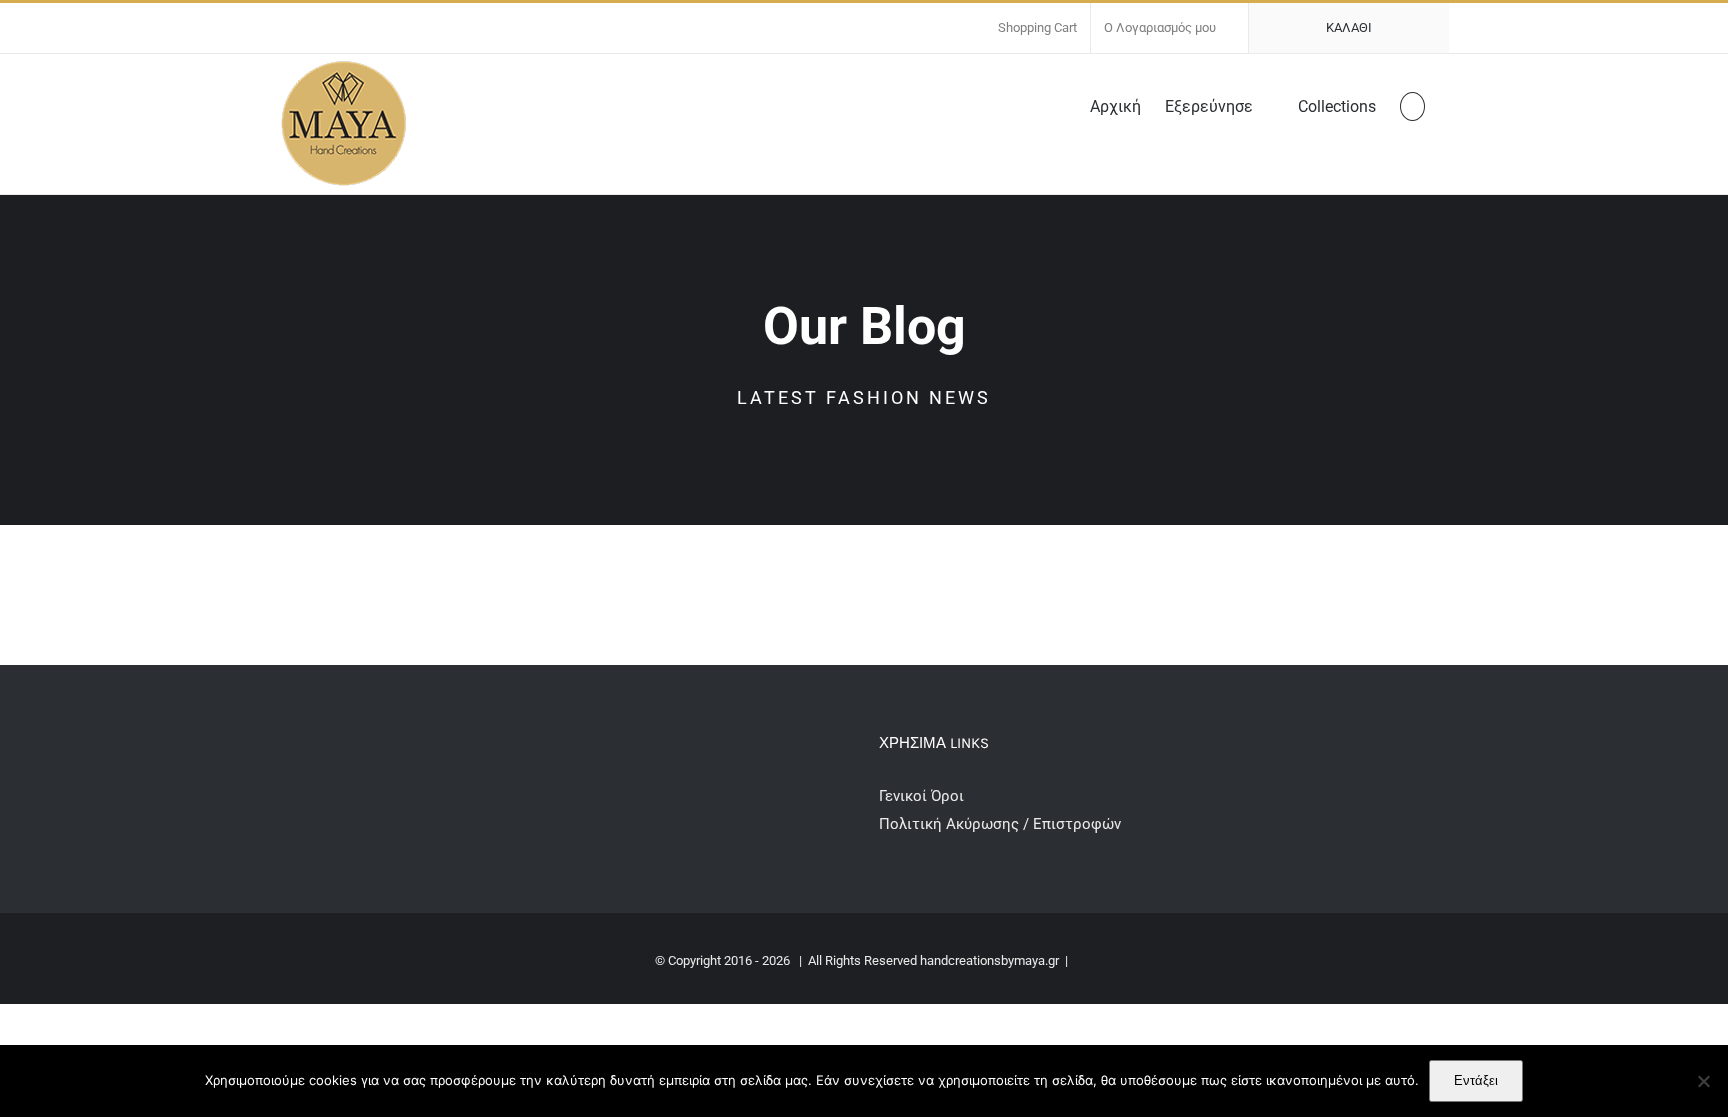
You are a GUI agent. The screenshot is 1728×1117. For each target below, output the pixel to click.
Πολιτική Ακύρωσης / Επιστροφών (1000, 824)
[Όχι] (1703, 1081)
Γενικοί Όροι (923, 796)
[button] (1412, 105)
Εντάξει (1476, 1080)
